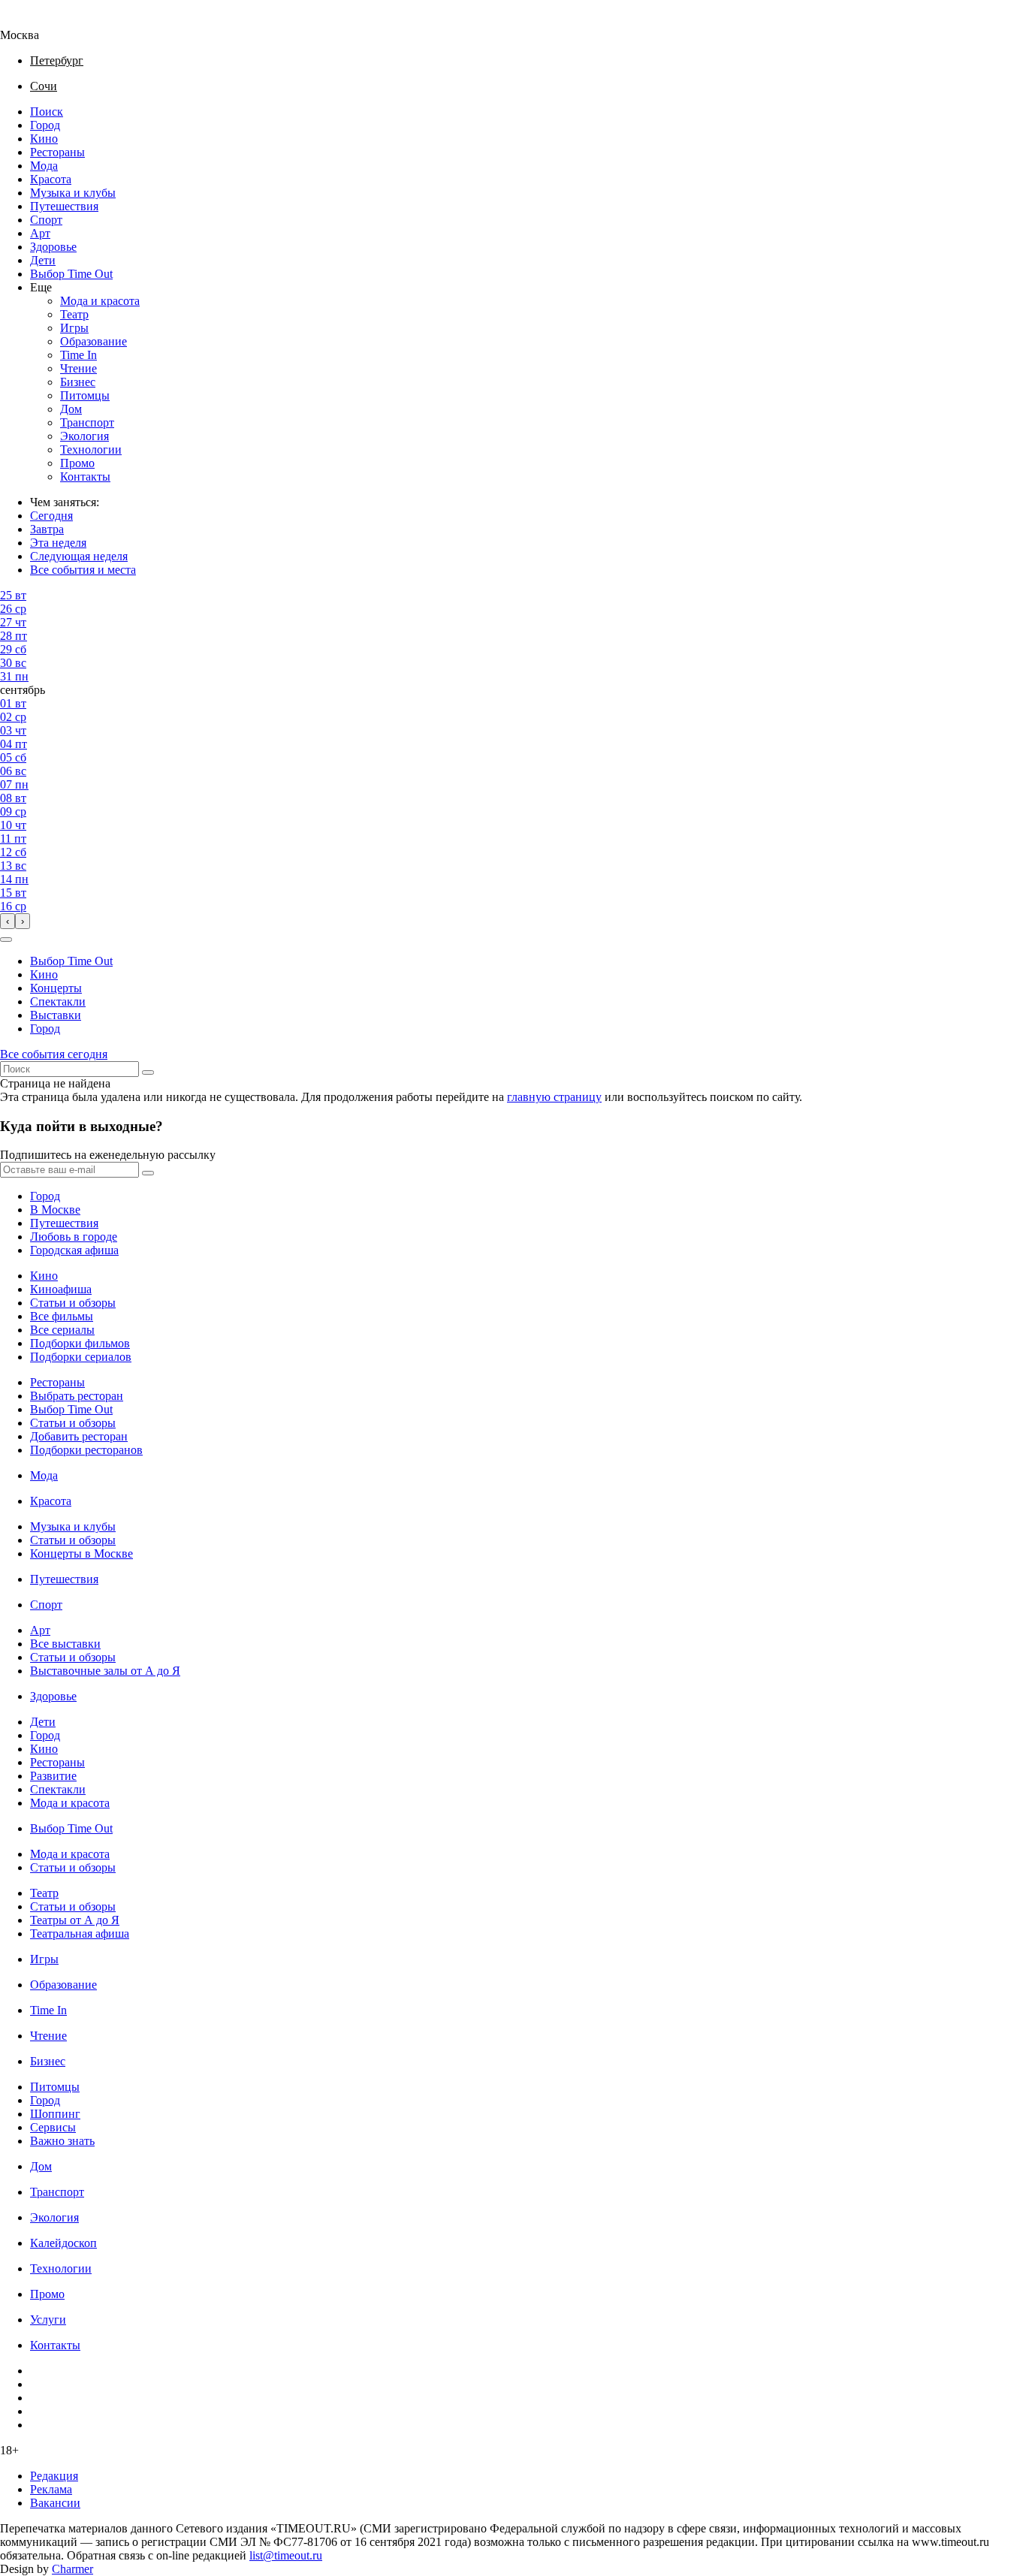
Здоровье (53, 247)
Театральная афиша (80, 1934)
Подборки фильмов (80, 1343)
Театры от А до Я (75, 1920)
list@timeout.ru (286, 2555)
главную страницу (554, 1097)
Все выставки (65, 1644)
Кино (44, 139)
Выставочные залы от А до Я (105, 1671)
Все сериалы (62, 1330)
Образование (94, 341)
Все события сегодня (54, 1054)
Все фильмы (62, 1316)
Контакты (85, 477)
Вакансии (55, 2503)
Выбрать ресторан (77, 1396)
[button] (6, 940)
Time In (78, 355)
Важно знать (62, 2141)
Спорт (46, 220)
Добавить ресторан (79, 1436)
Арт (40, 233)
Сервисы (53, 2127)
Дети (43, 260)
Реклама (51, 2489)
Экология (84, 436)
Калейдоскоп (63, 2243)
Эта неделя (58, 543)
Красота (51, 179)
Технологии (91, 449)
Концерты (56, 988)
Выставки (56, 1015)
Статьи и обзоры (73, 1303)
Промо (77, 463)
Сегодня (51, 516)
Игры (74, 328)
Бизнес (78, 382)
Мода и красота (100, 301)
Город (45, 125)
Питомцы (85, 395)
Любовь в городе (74, 1237)
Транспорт (87, 422)
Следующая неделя (79, 556)
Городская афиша (74, 1250)
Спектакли (58, 1001)
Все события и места (83, 570)
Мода (44, 166)
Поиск (47, 112)
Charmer (72, 2569)
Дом (71, 409)
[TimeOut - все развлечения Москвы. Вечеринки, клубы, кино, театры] (33, 21)
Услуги (48, 2320)
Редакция (54, 2476)
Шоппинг (55, 2114)
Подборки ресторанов (86, 1450)
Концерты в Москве (81, 1553)
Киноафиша (61, 1289)
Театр (74, 314)
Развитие (53, 1776)
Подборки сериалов (81, 1357)
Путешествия (64, 206)
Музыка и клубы (73, 193)
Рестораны (57, 152)
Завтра (47, 529)
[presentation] (8, 921)
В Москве (55, 1210)
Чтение (78, 368)
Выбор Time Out (71, 274)
